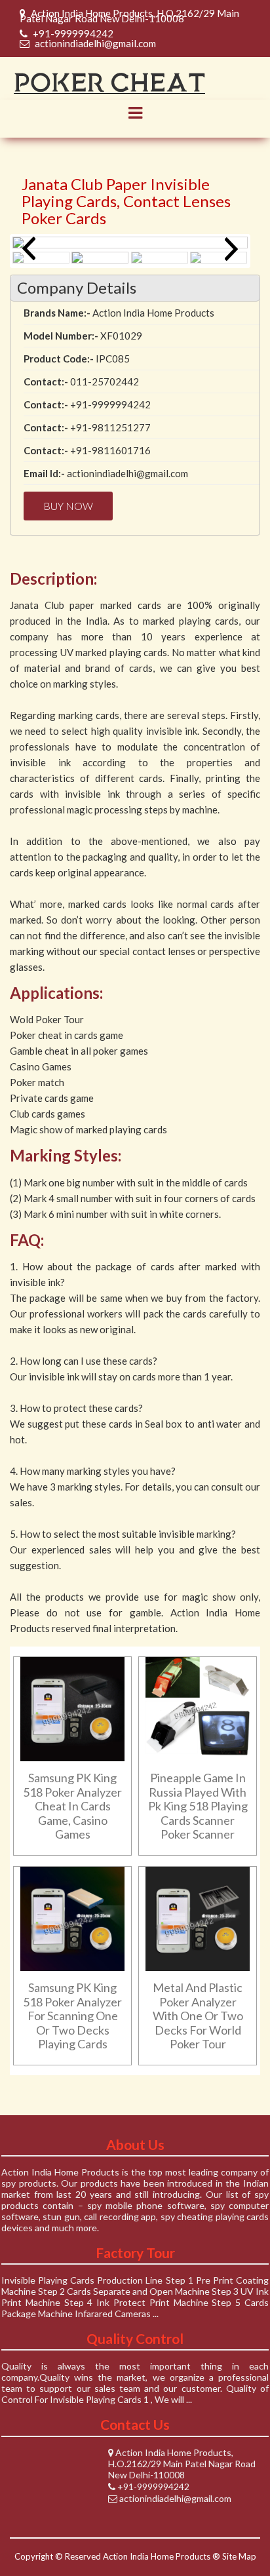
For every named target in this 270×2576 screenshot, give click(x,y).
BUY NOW (68, 506)
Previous (32, 248)
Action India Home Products (157, 2556)
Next (228, 248)
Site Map (239, 2556)
